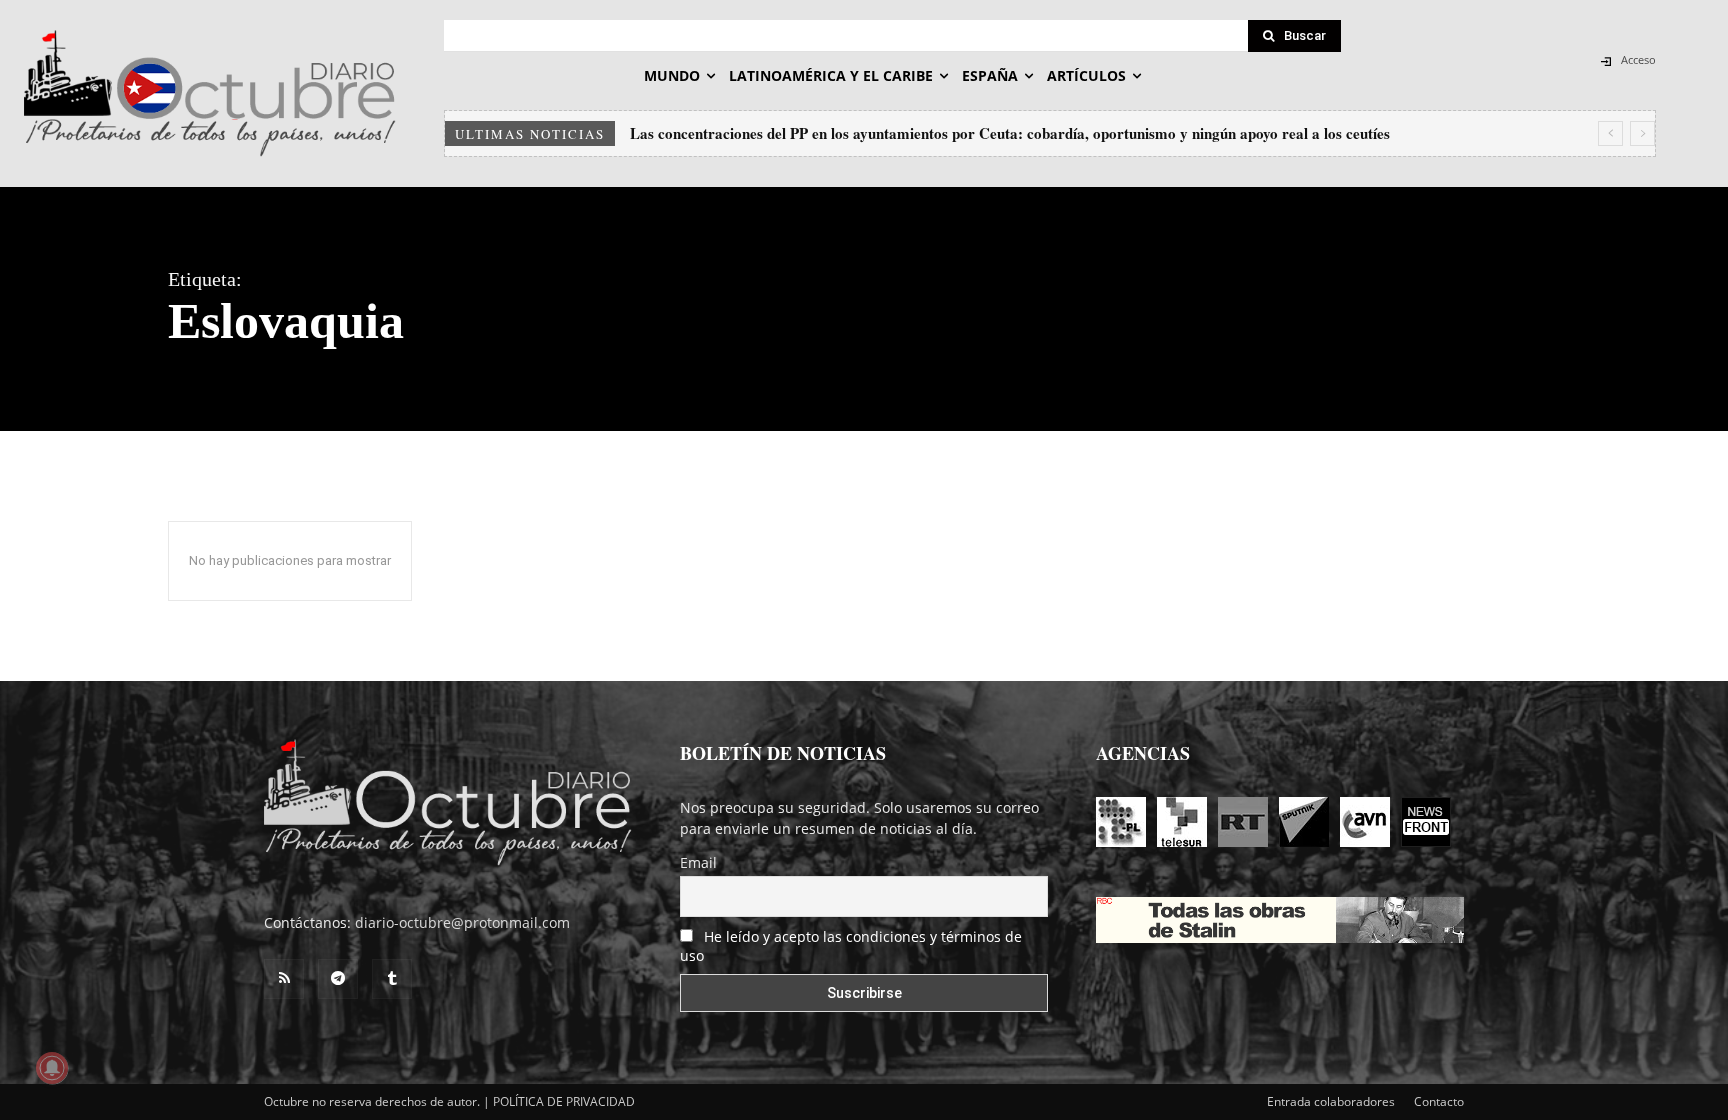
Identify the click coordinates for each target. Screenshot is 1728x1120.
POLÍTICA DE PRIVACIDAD (564, 1101)
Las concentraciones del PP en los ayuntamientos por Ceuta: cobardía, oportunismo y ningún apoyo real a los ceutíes (1010, 133)
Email (698, 862)
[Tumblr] (392, 979)
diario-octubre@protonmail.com (462, 922)
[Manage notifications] (52, 1068)
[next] (1642, 133)
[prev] (1610, 133)
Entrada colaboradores (1331, 1101)
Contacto (1439, 1101)
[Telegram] (338, 979)
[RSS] (284, 979)
